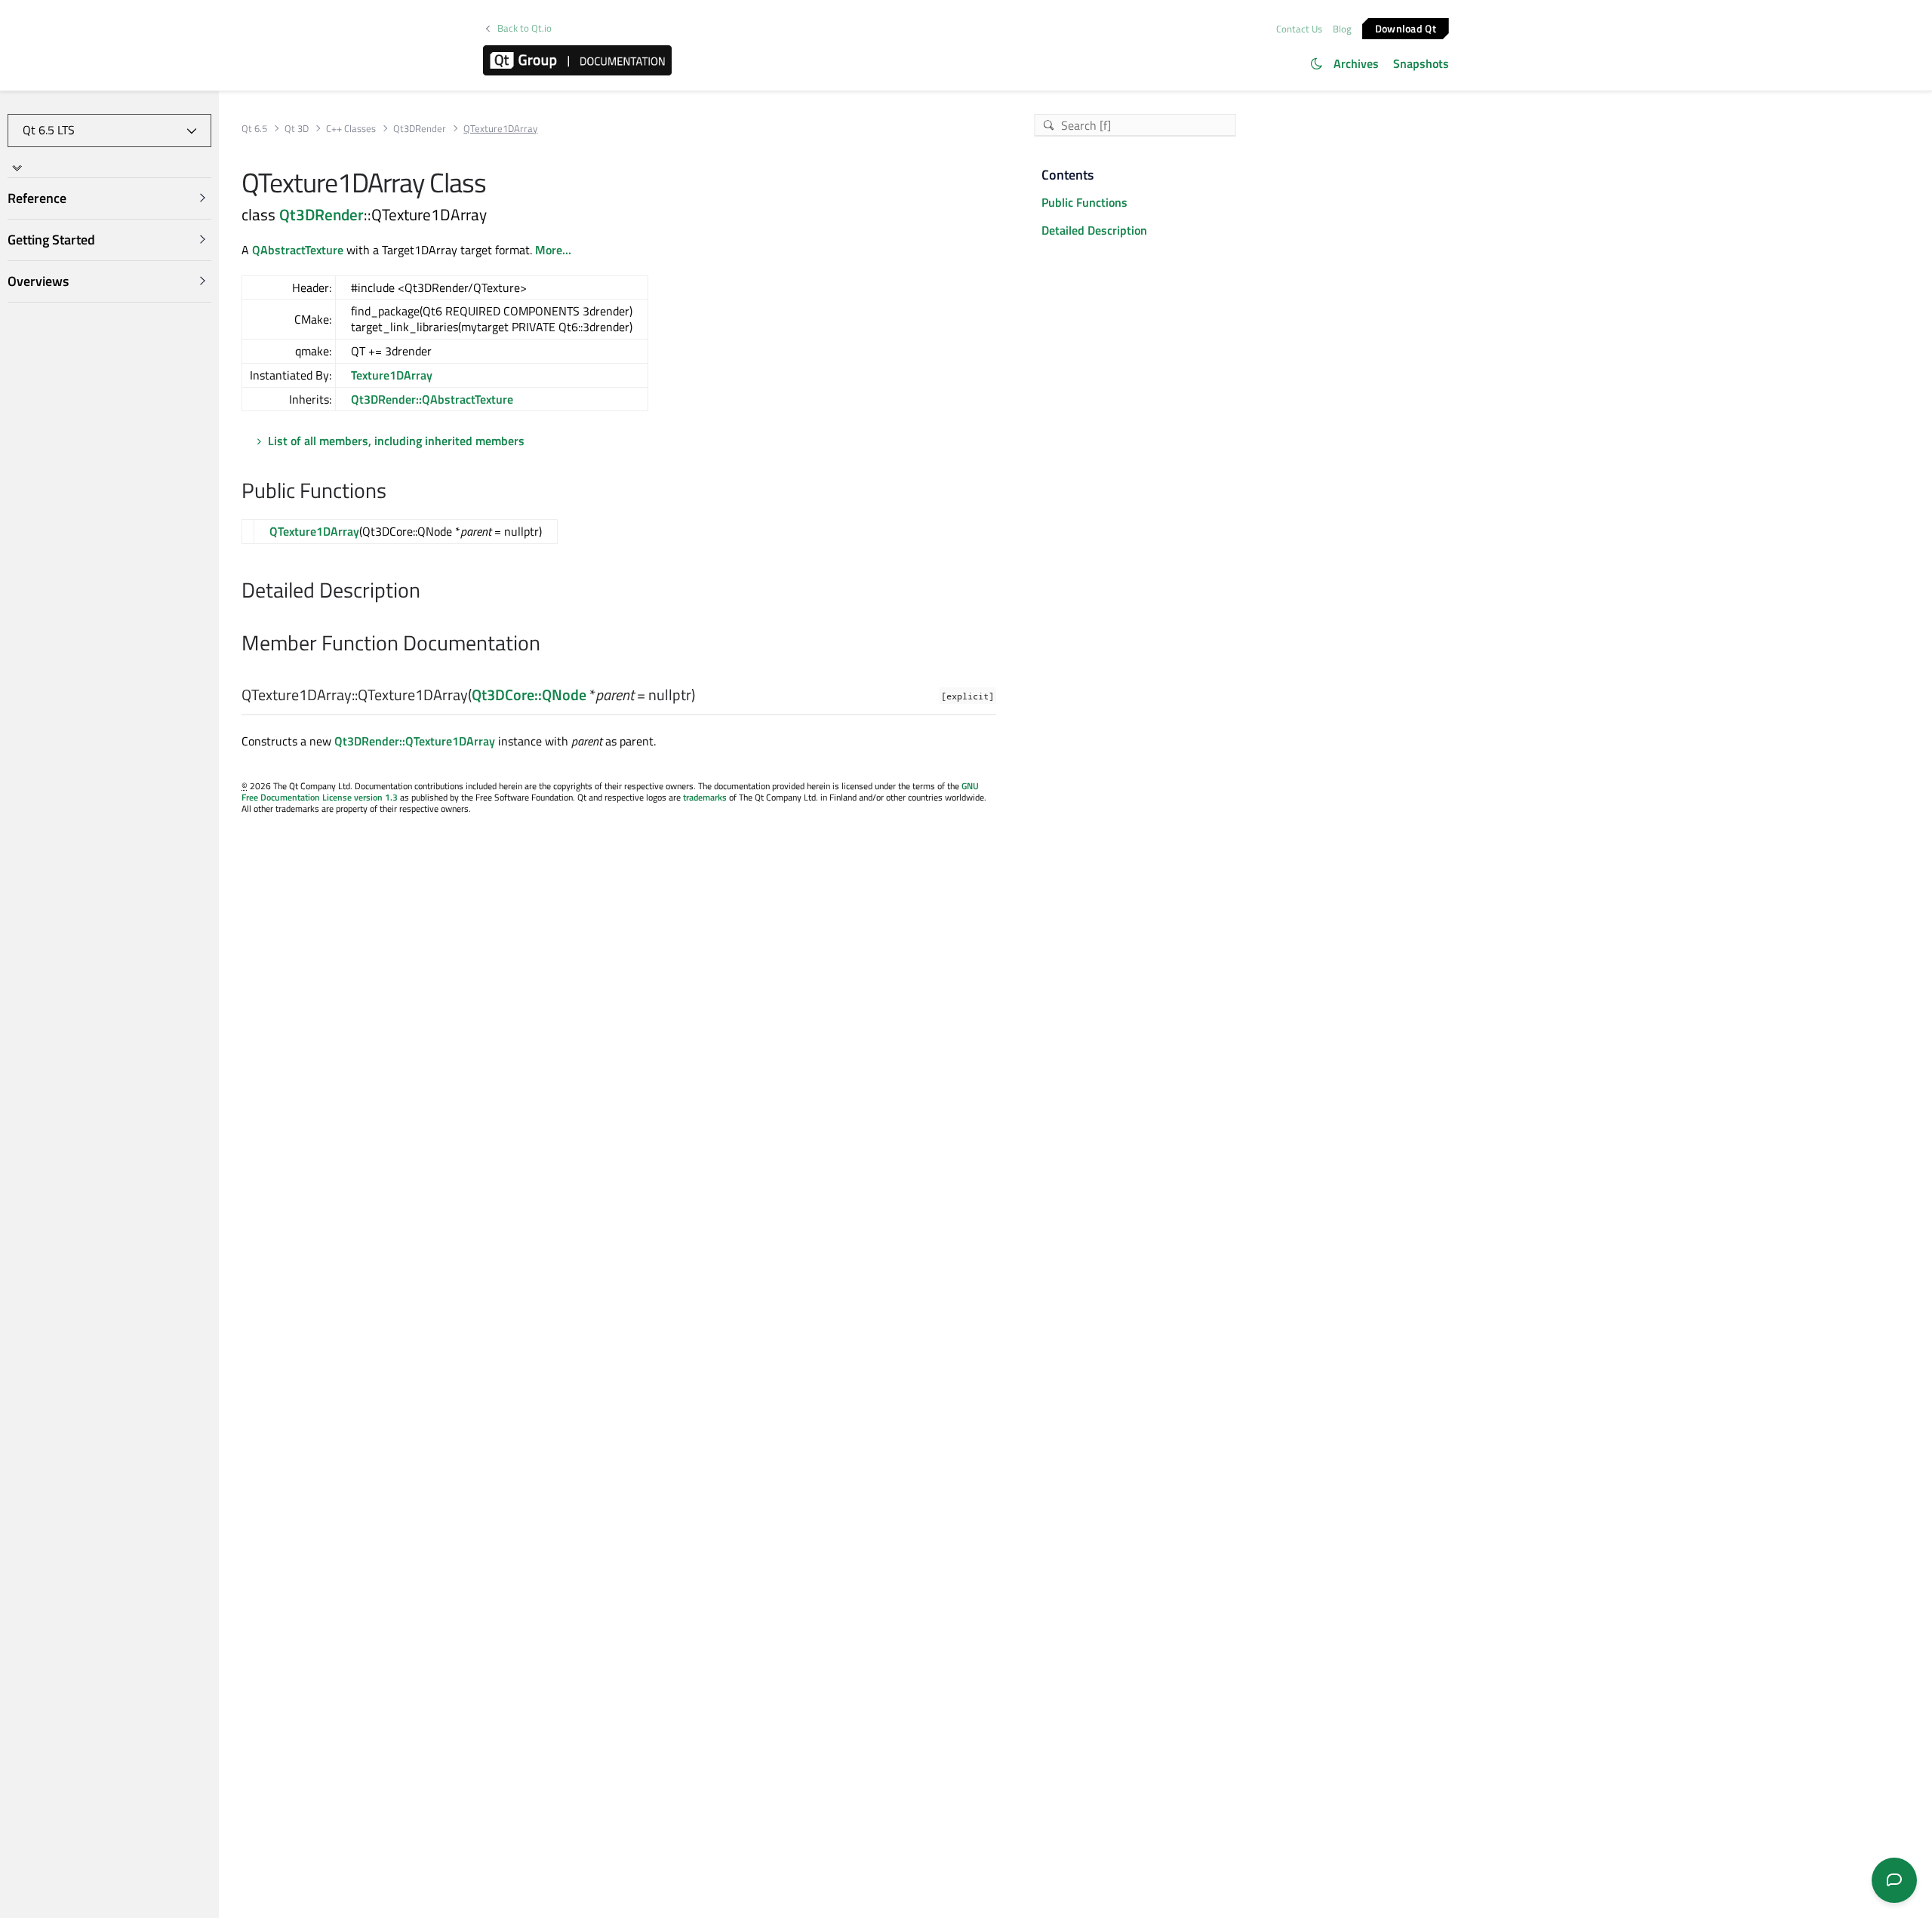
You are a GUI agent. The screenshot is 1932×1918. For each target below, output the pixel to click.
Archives (1356, 63)
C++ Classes (351, 129)
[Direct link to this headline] (394, 492)
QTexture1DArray (314, 531)
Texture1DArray (392, 375)
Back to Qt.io (525, 28)
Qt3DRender (420, 129)
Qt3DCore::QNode (529, 695)
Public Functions (1084, 202)
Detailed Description (1094, 230)
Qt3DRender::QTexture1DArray (415, 741)
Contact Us (1299, 29)
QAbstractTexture (298, 250)
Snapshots (1421, 63)
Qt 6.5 (254, 129)
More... (553, 250)
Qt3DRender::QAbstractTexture (432, 399)
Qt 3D (297, 129)
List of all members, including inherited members (396, 441)
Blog (1342, 29)
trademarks (705, 797)
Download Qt (1406, 28)
